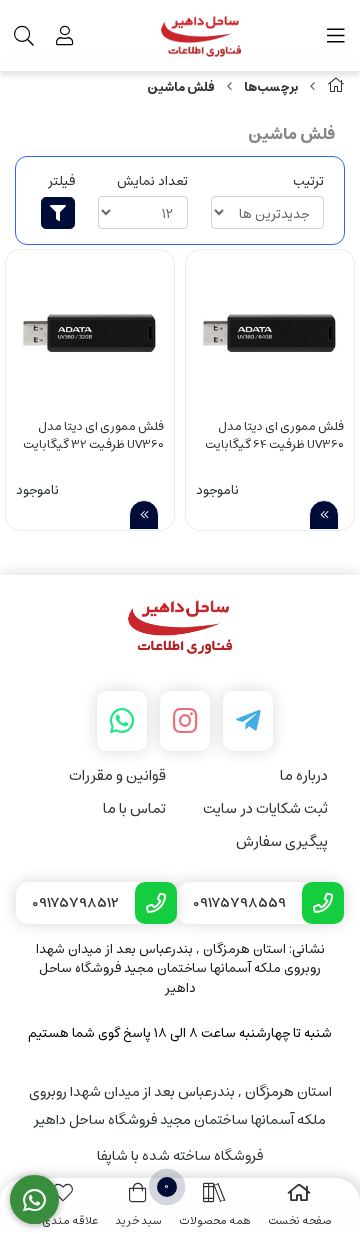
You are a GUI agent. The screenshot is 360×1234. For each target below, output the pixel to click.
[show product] (324, 515)
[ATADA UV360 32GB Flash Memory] (90, 334)
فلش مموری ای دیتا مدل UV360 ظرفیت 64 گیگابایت (274, 436)
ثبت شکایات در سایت (265, 808)
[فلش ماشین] (180, 627)
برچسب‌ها (271, 87)
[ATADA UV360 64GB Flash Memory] (270, 334)
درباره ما (304, 775)
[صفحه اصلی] (336, 87)
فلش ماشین (181, 87)
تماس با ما (134, 808)
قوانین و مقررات (117, 775)
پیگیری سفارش (282, 841)
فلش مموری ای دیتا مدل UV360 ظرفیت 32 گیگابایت (93, 436)
